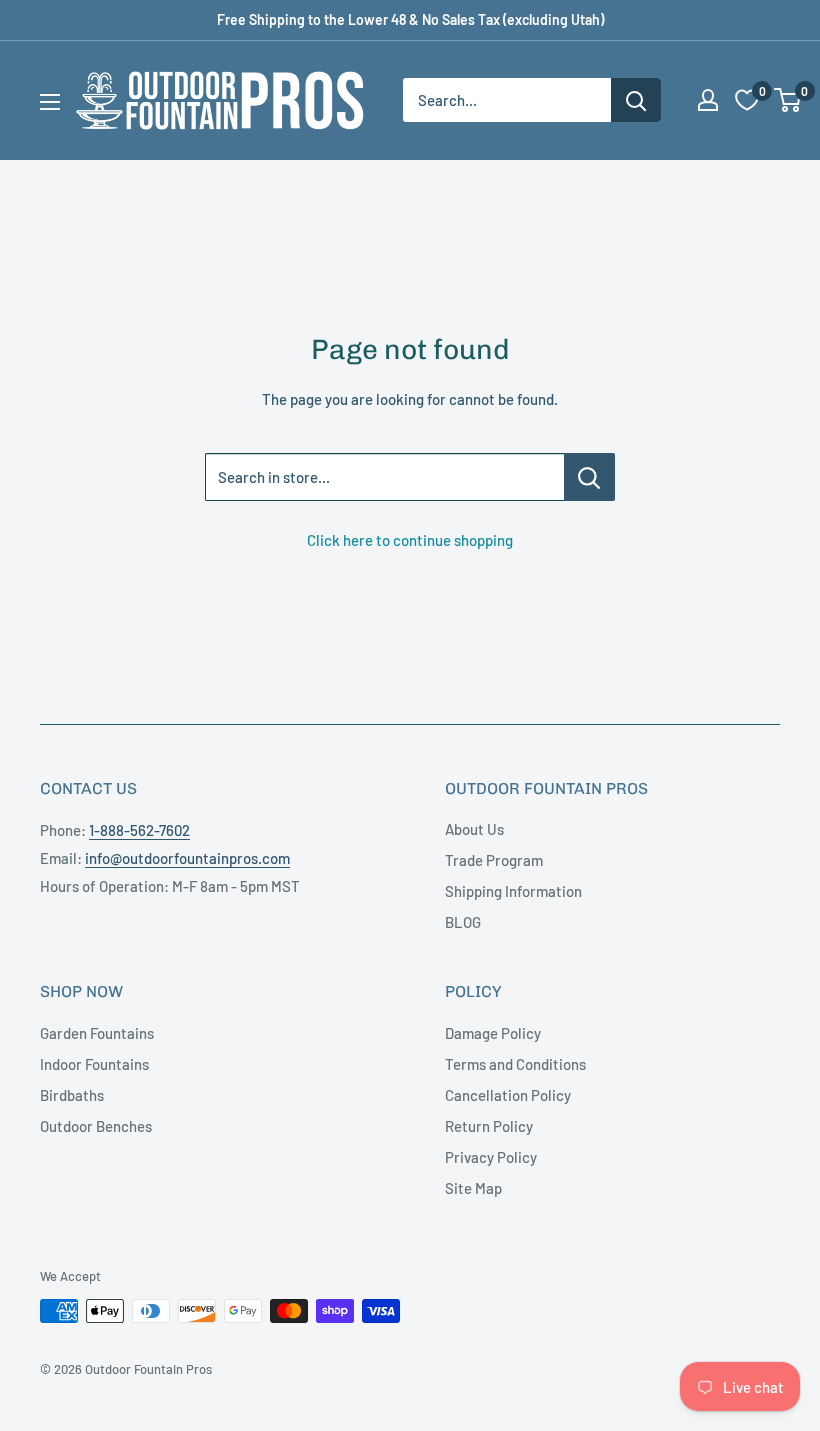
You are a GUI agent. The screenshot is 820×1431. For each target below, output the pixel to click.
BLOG (463, 922)
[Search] (636, 100)
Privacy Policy (491, 1157)
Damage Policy (493, 1033)
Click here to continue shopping (410, 540)
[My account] (708, 100)
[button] (787, 100)
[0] (788, 100)
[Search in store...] (589, 477)
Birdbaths (72, 1095)
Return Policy (489, 1126)
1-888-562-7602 (139, 830)
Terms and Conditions (515, 1064)
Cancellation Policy (508, 1095)
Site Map (473, 1188)
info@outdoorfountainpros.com (187, 858)
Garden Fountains (97, 1033)
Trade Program (494, 860)
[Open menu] (50, 102)
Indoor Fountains (94, 1064)
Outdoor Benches (96, 1126)
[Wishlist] (747, 100)
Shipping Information (513, 891)
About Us (474, 829)
